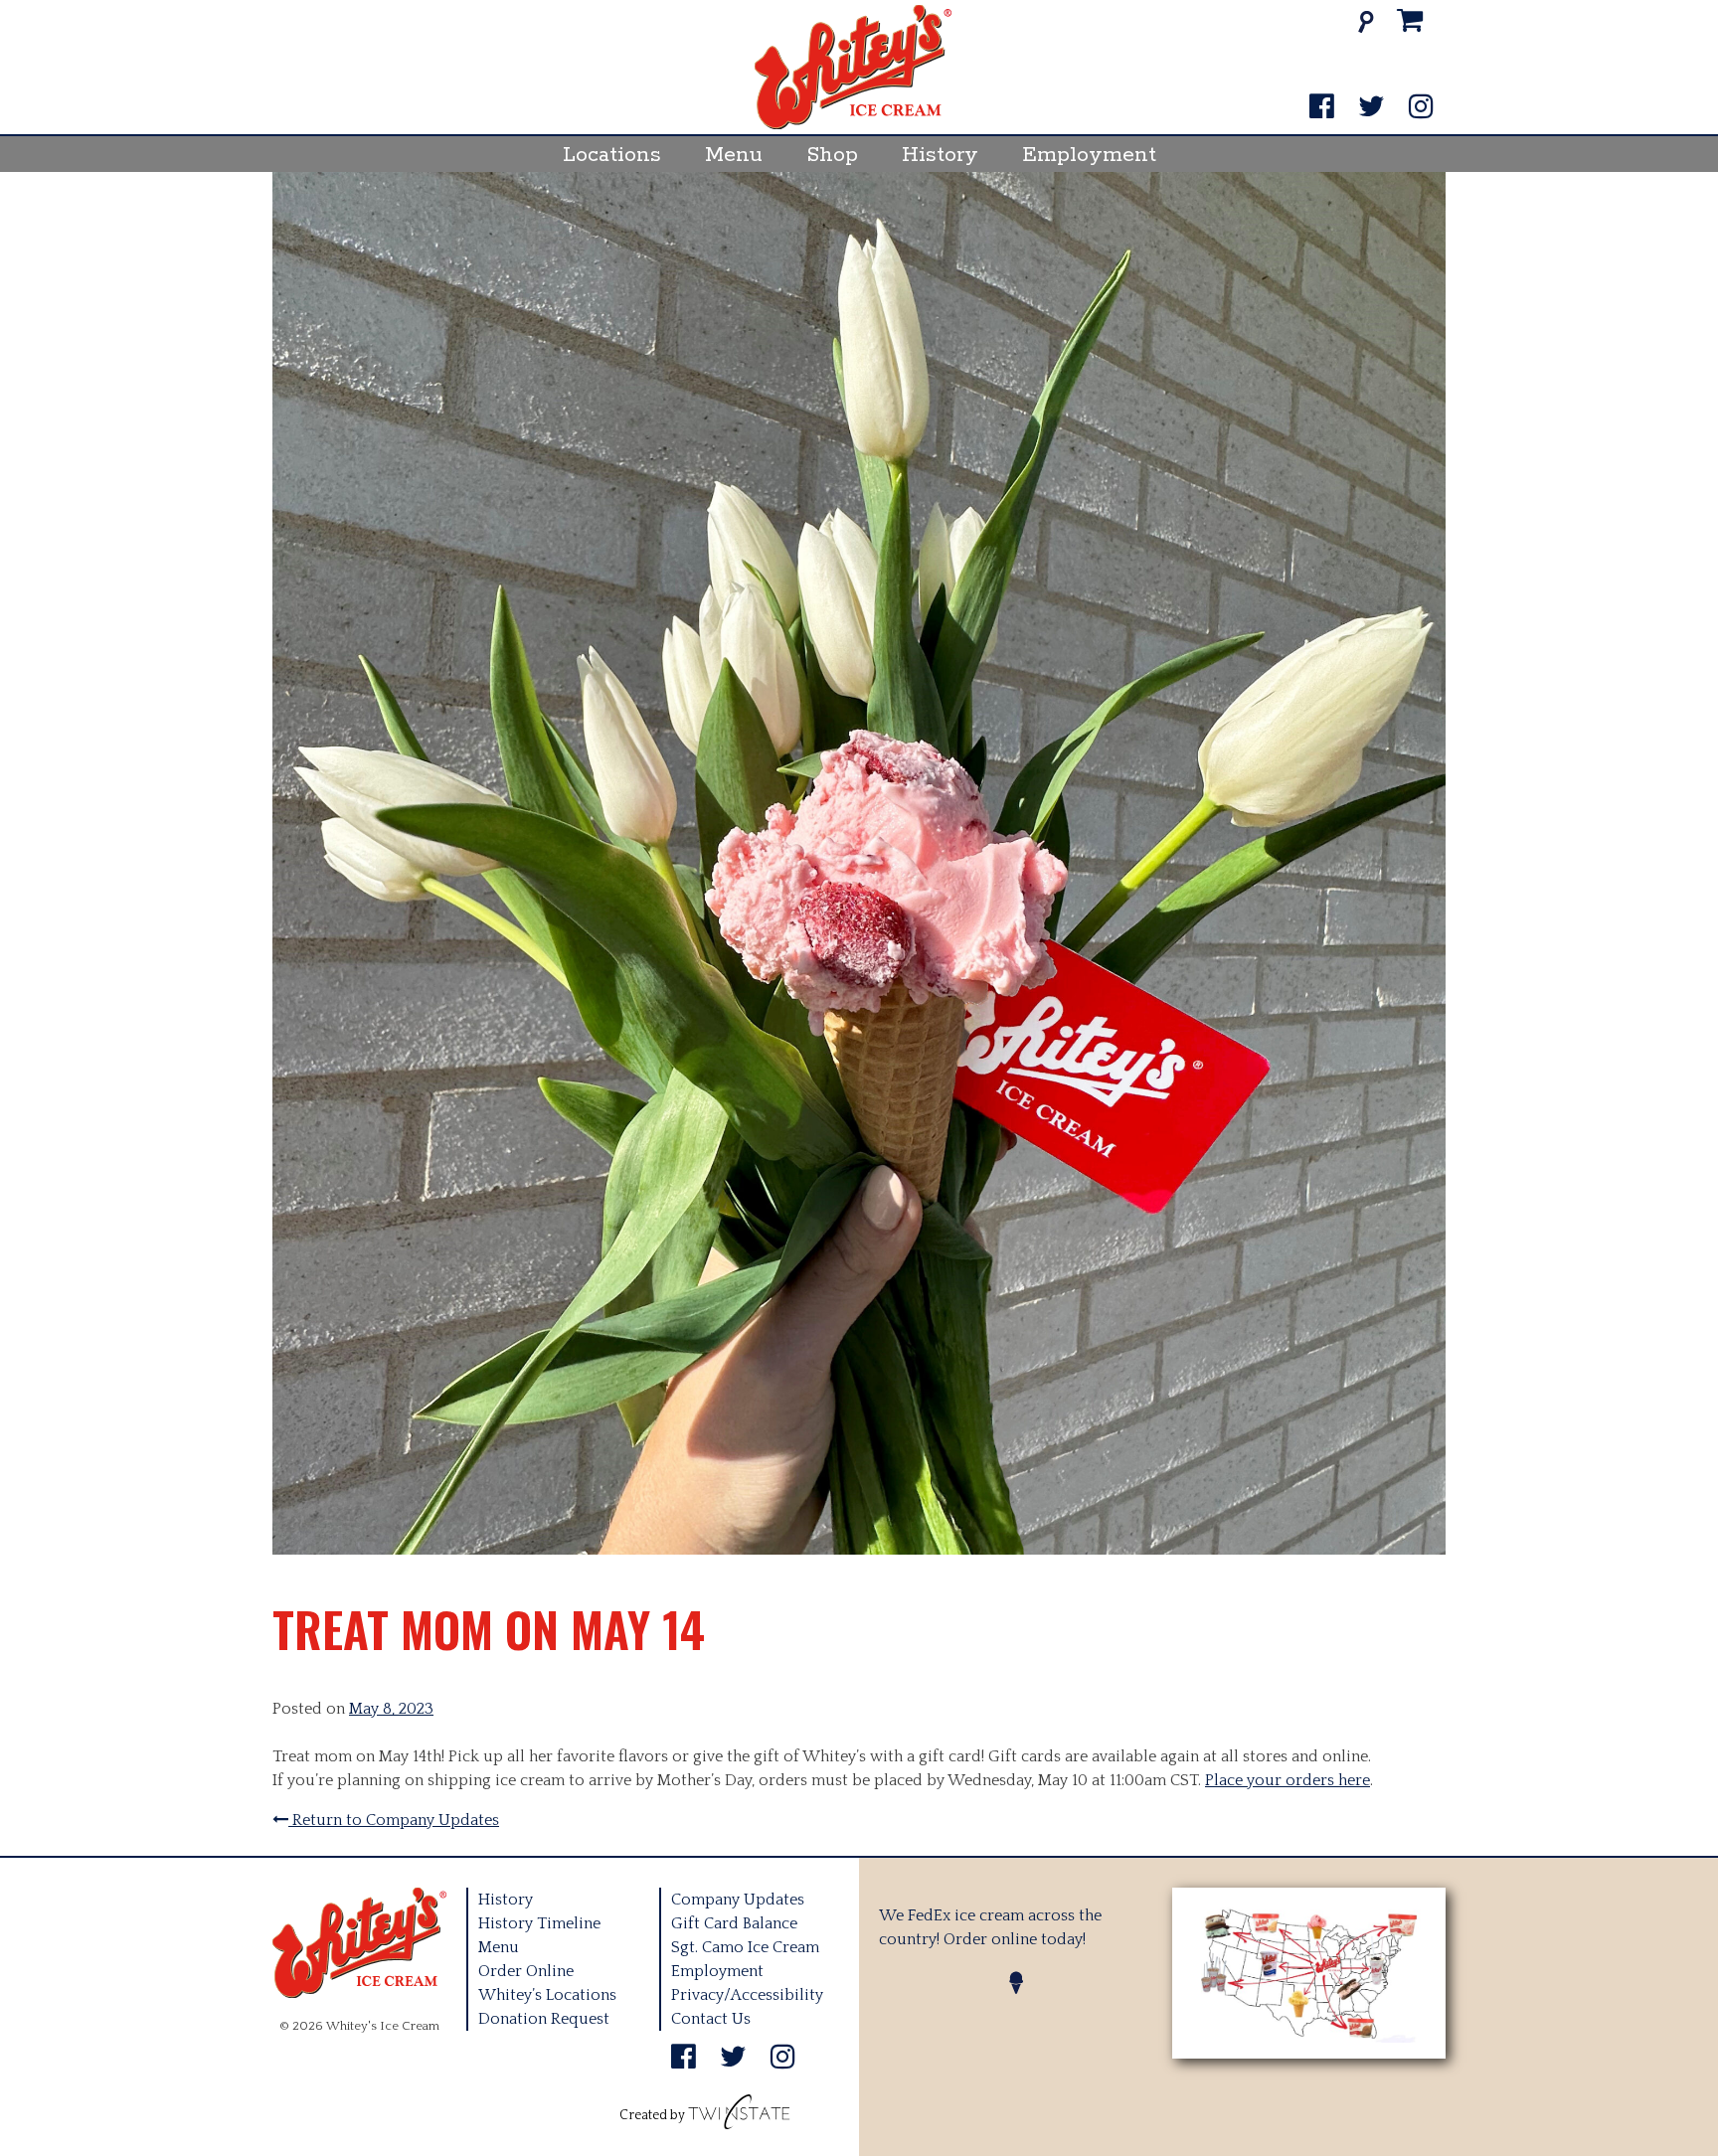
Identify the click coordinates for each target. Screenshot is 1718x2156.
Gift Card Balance (734, 1923)
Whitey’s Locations (547, 1995)
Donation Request (544, 2019)
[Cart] (1410, 21)
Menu (734, 155)
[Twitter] (1372, 108)
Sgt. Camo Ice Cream (745, 1947)
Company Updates (738, 1900)
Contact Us (711, 2019)
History (940, 155)
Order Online (526, 1971)
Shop (832, 155)
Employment (1089, 155)
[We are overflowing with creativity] (739, 2115)
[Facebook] (1322, 108)
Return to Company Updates (394, 1820)
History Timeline (539, 1923)
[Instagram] (1421, 108)
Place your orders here (1288, 1780)
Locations (612, 155)
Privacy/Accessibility (747, 1995)
